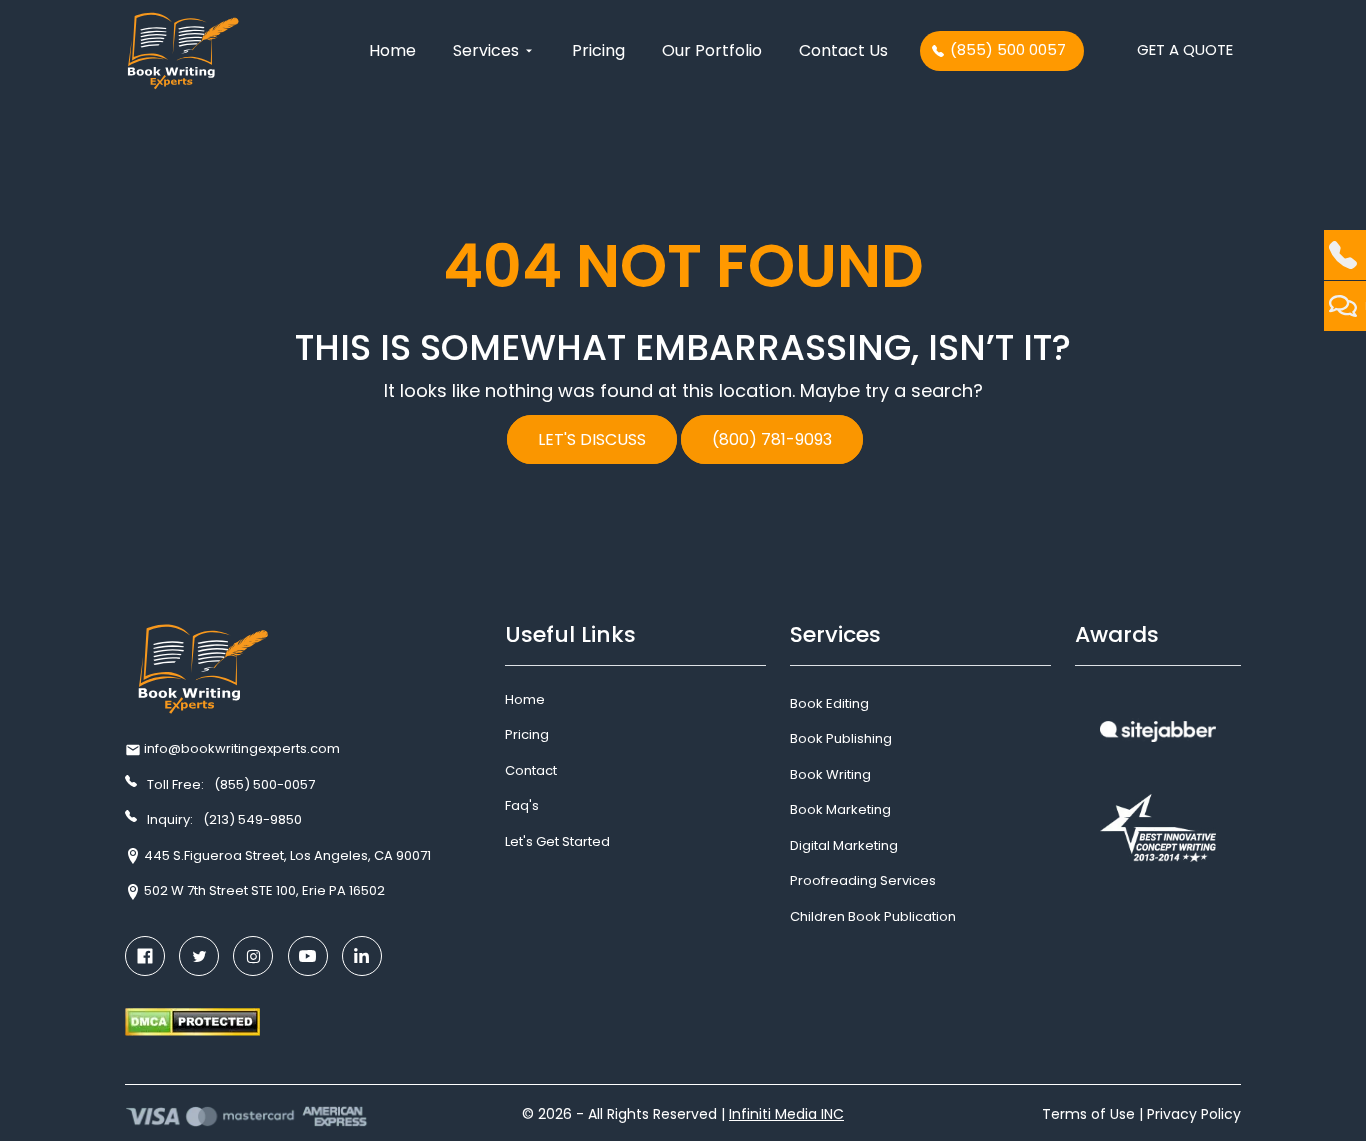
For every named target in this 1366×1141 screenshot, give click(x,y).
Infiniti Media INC (786, 1114)
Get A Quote (1185, 49)
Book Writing (830, 774)
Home (392, 50)
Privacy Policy (1194, 1114)
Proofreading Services (863, 880)
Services (488, 50)
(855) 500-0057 (264, 784)
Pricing (598, 50)
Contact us (843, 50)
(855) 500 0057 (1008, 49)
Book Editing (829, 703)
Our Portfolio (712, 50)
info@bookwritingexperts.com (242, 748)
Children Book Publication (873, 916)
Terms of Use (1088, 1114)
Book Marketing (840, 809)
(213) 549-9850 (252, 819)
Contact (531, 770)
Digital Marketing (844, 845)
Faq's (522, 805)
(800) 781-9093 (772, 439)
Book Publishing (841, 738)
